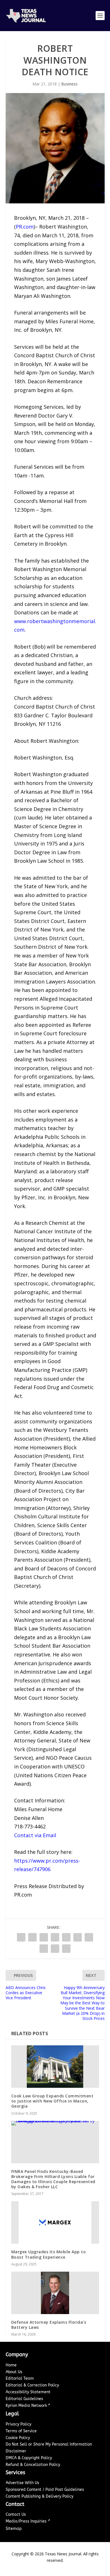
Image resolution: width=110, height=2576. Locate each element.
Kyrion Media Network (26, 2406)
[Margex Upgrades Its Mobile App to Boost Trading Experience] (55, 2222)
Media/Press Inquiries (27, 2521)
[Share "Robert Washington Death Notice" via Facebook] (21, 1937)
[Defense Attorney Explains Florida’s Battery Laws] (55, 2293)
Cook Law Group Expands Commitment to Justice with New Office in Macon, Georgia (52, 2101)
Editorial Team (20, 2378)
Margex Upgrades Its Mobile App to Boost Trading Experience (49, 2254)
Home (11, 2365)
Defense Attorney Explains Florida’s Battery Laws (49, 2325)
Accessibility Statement (28, 2392)
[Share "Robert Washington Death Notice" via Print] (66, 1949)
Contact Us (16, 2514)
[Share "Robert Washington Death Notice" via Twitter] (32, 1937)
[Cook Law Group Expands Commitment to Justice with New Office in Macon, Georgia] (55, 2067)
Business (69, 84)
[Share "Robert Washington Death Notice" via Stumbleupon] (44, 1949)
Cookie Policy (18, 2438)
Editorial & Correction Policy (32, 2385)
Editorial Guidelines (24, 2399)
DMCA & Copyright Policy (29, 2458)
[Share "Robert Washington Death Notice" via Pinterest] (66, 1937)
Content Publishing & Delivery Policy (39, 2496)
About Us (14, 2372)
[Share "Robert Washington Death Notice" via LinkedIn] (78, 1937)
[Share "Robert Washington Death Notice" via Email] (55, 1949)
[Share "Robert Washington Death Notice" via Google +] (44, 1937)
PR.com (25, 227)
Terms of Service (21, 2431)
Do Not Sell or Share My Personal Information (49, 2444)
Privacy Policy (18, 2424)
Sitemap (14, 2529)
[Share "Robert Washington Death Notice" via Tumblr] (55, 1937)
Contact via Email (35, 1835)
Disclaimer (16, 2451)
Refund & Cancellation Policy (33, 2465)
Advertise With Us (22, 2483)
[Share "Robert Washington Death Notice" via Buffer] (89, 1937)
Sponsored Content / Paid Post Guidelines (45, 2490)
